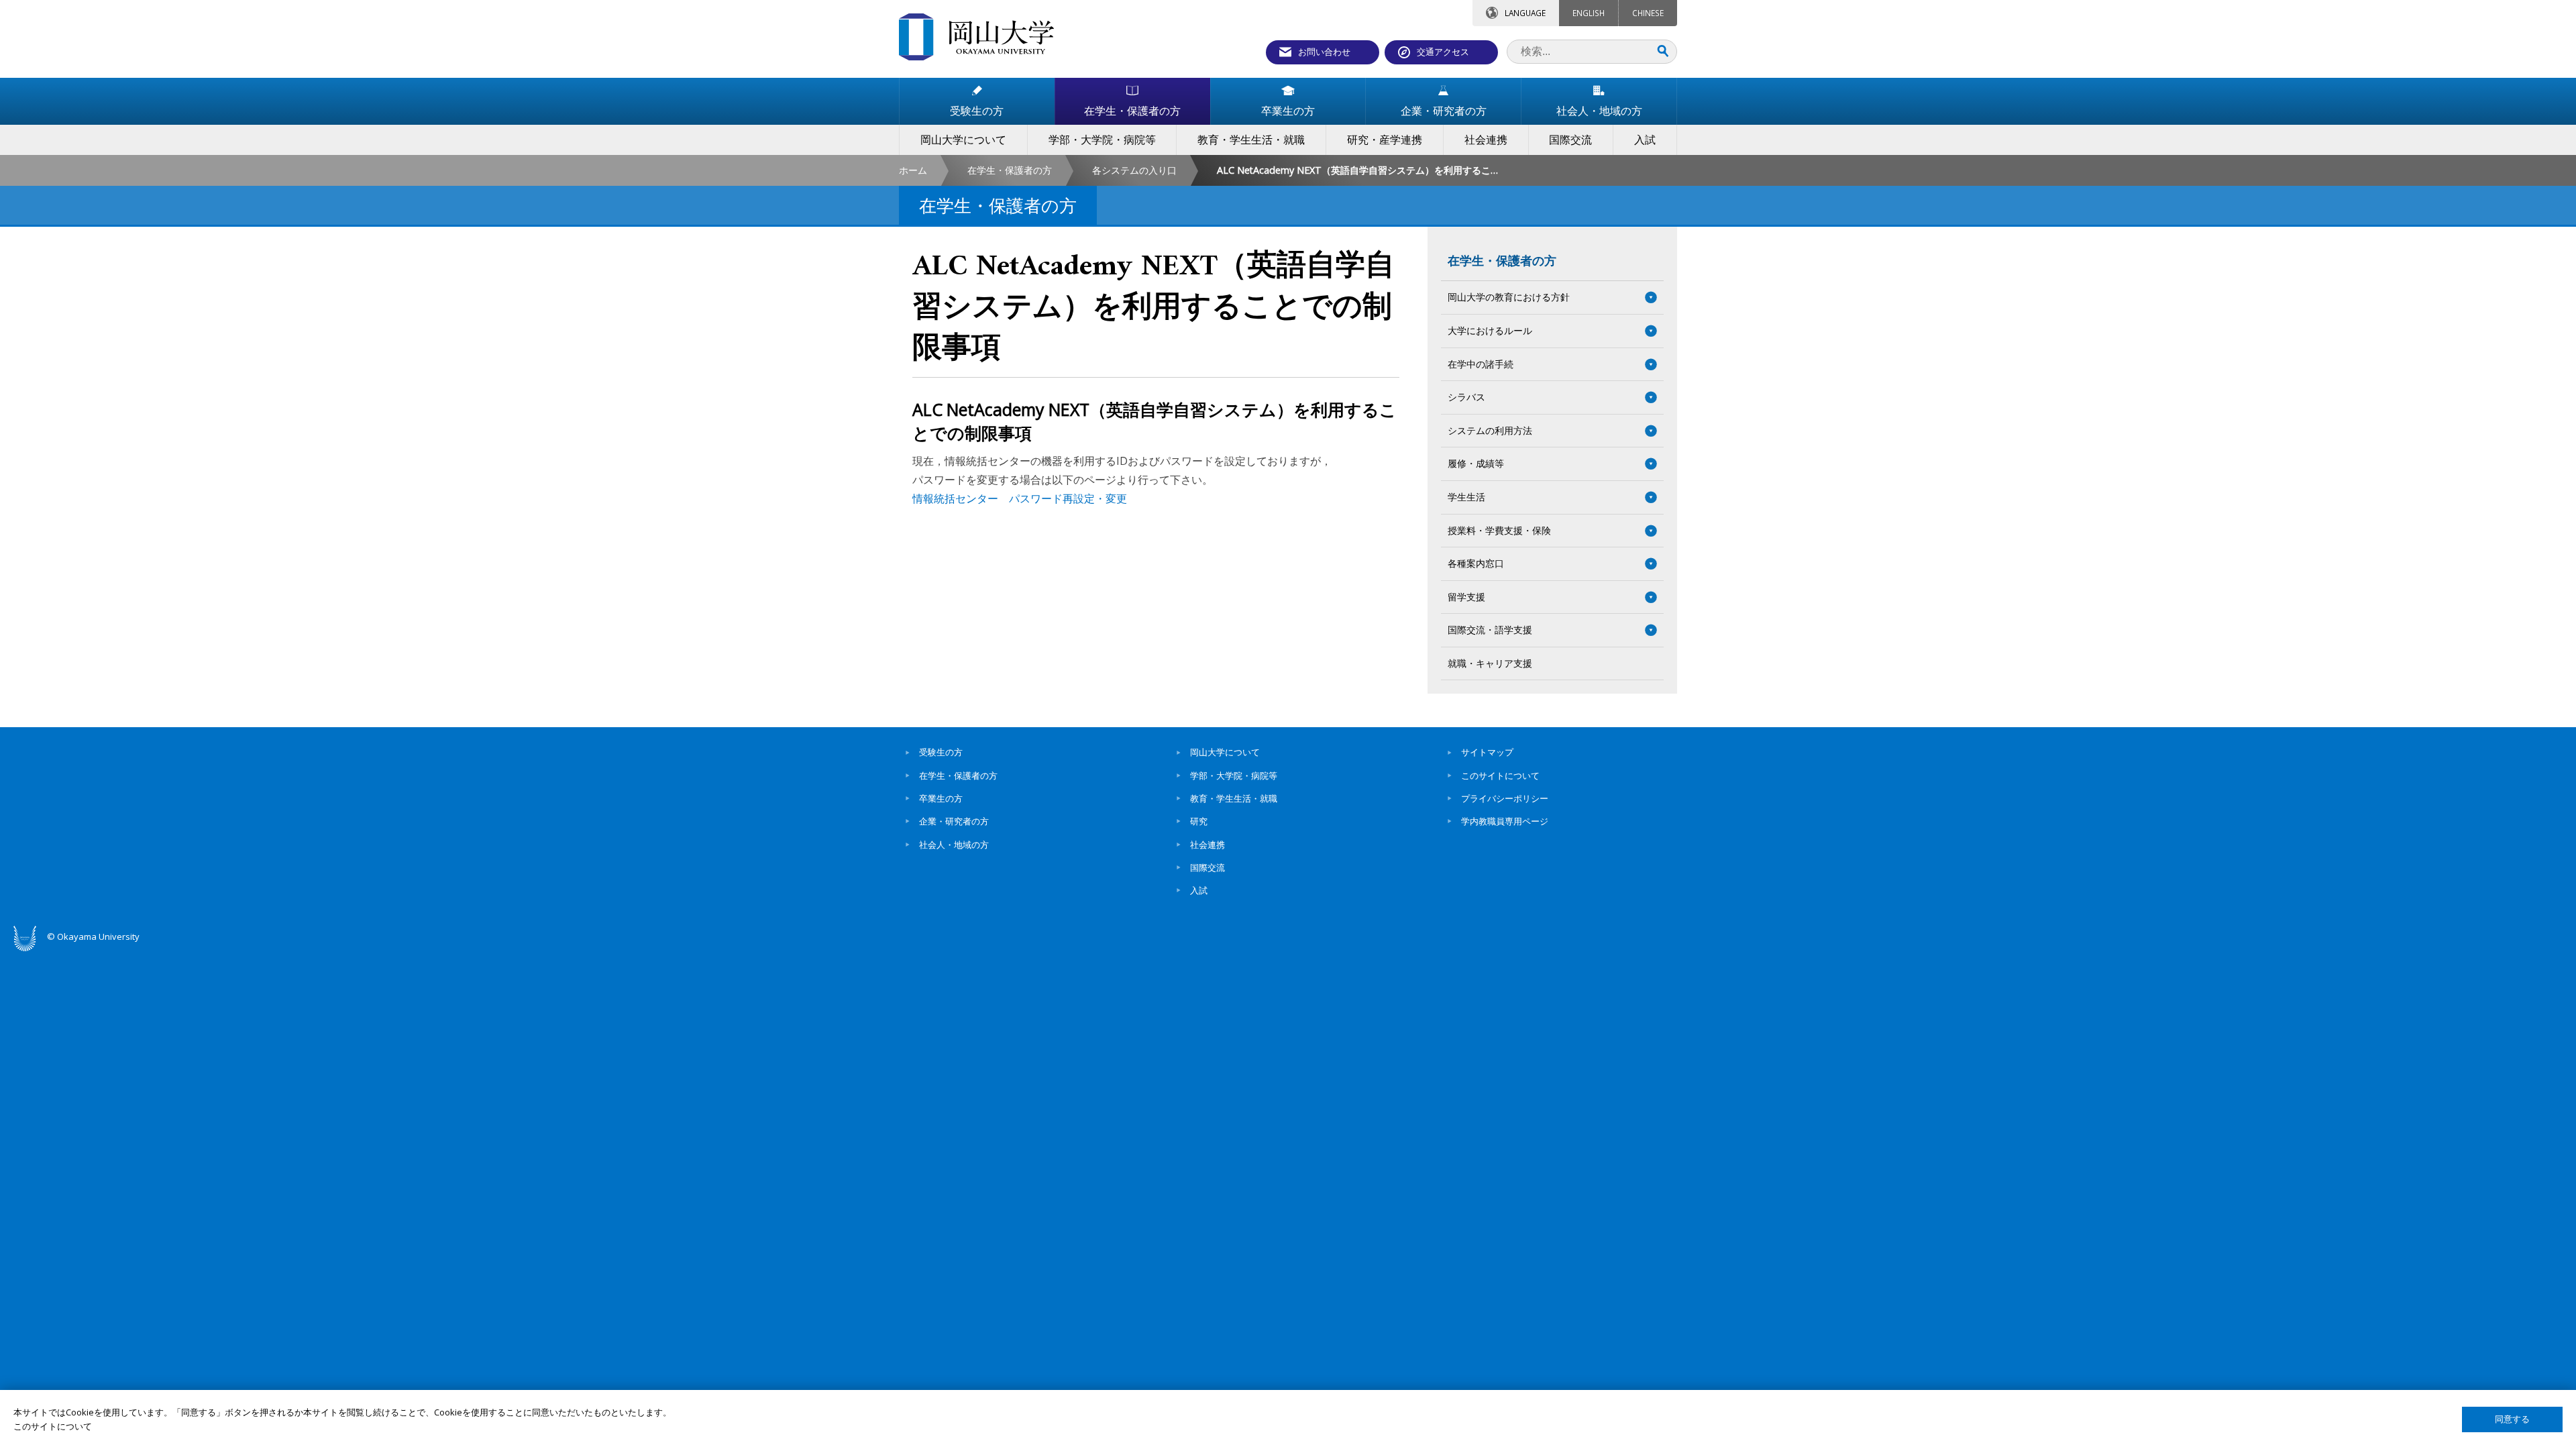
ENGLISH (1589, 13)
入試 (1199, 890)
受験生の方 (941, 752)
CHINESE (1648, 13)
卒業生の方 (941, 798)
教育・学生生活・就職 (1234, 798)
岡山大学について (1225, 752)
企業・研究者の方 (954, 821)
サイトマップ (1487, 752)
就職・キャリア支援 (1490, 663)
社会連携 (1207, 845)
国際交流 (1207, 867)
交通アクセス (1443, 52)
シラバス (1466, 397)
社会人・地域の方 (954, 845)
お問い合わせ (1324, 52)
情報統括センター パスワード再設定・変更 (1020, 498)
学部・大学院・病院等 (1234, 775)
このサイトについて (1500, 775)
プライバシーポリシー (1505, 798)
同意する (2512, 1419)
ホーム (913, 170)
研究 (1199, 821)
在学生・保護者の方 (1010, 170)
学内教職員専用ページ (1505, 821)
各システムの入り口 (1134, 170)
